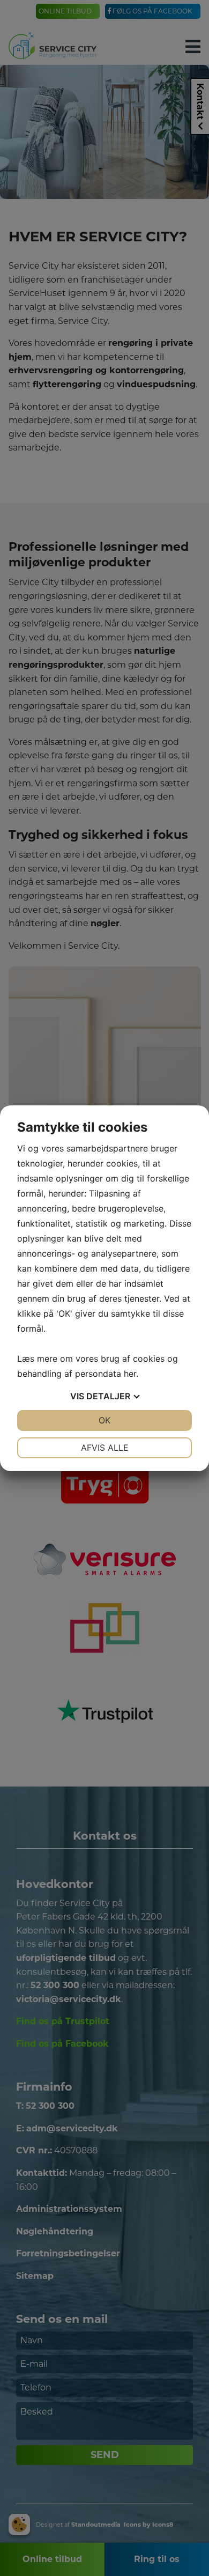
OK (104, 1420)
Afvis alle (105, 1448)
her (130, 1374)
